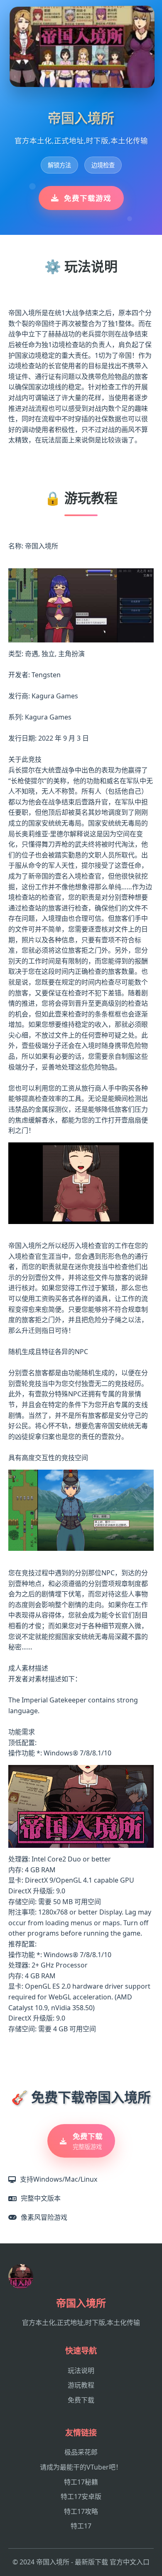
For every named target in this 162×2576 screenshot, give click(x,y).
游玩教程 (81, 2385)
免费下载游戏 (88, 198)
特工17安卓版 (81, 2496)
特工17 (81, 2526)
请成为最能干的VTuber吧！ (81, 2467)
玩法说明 (81, 2371)
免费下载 (81, 2400)
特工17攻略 (81, 2511)
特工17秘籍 (81, 2482)
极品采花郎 (81, 2452)
